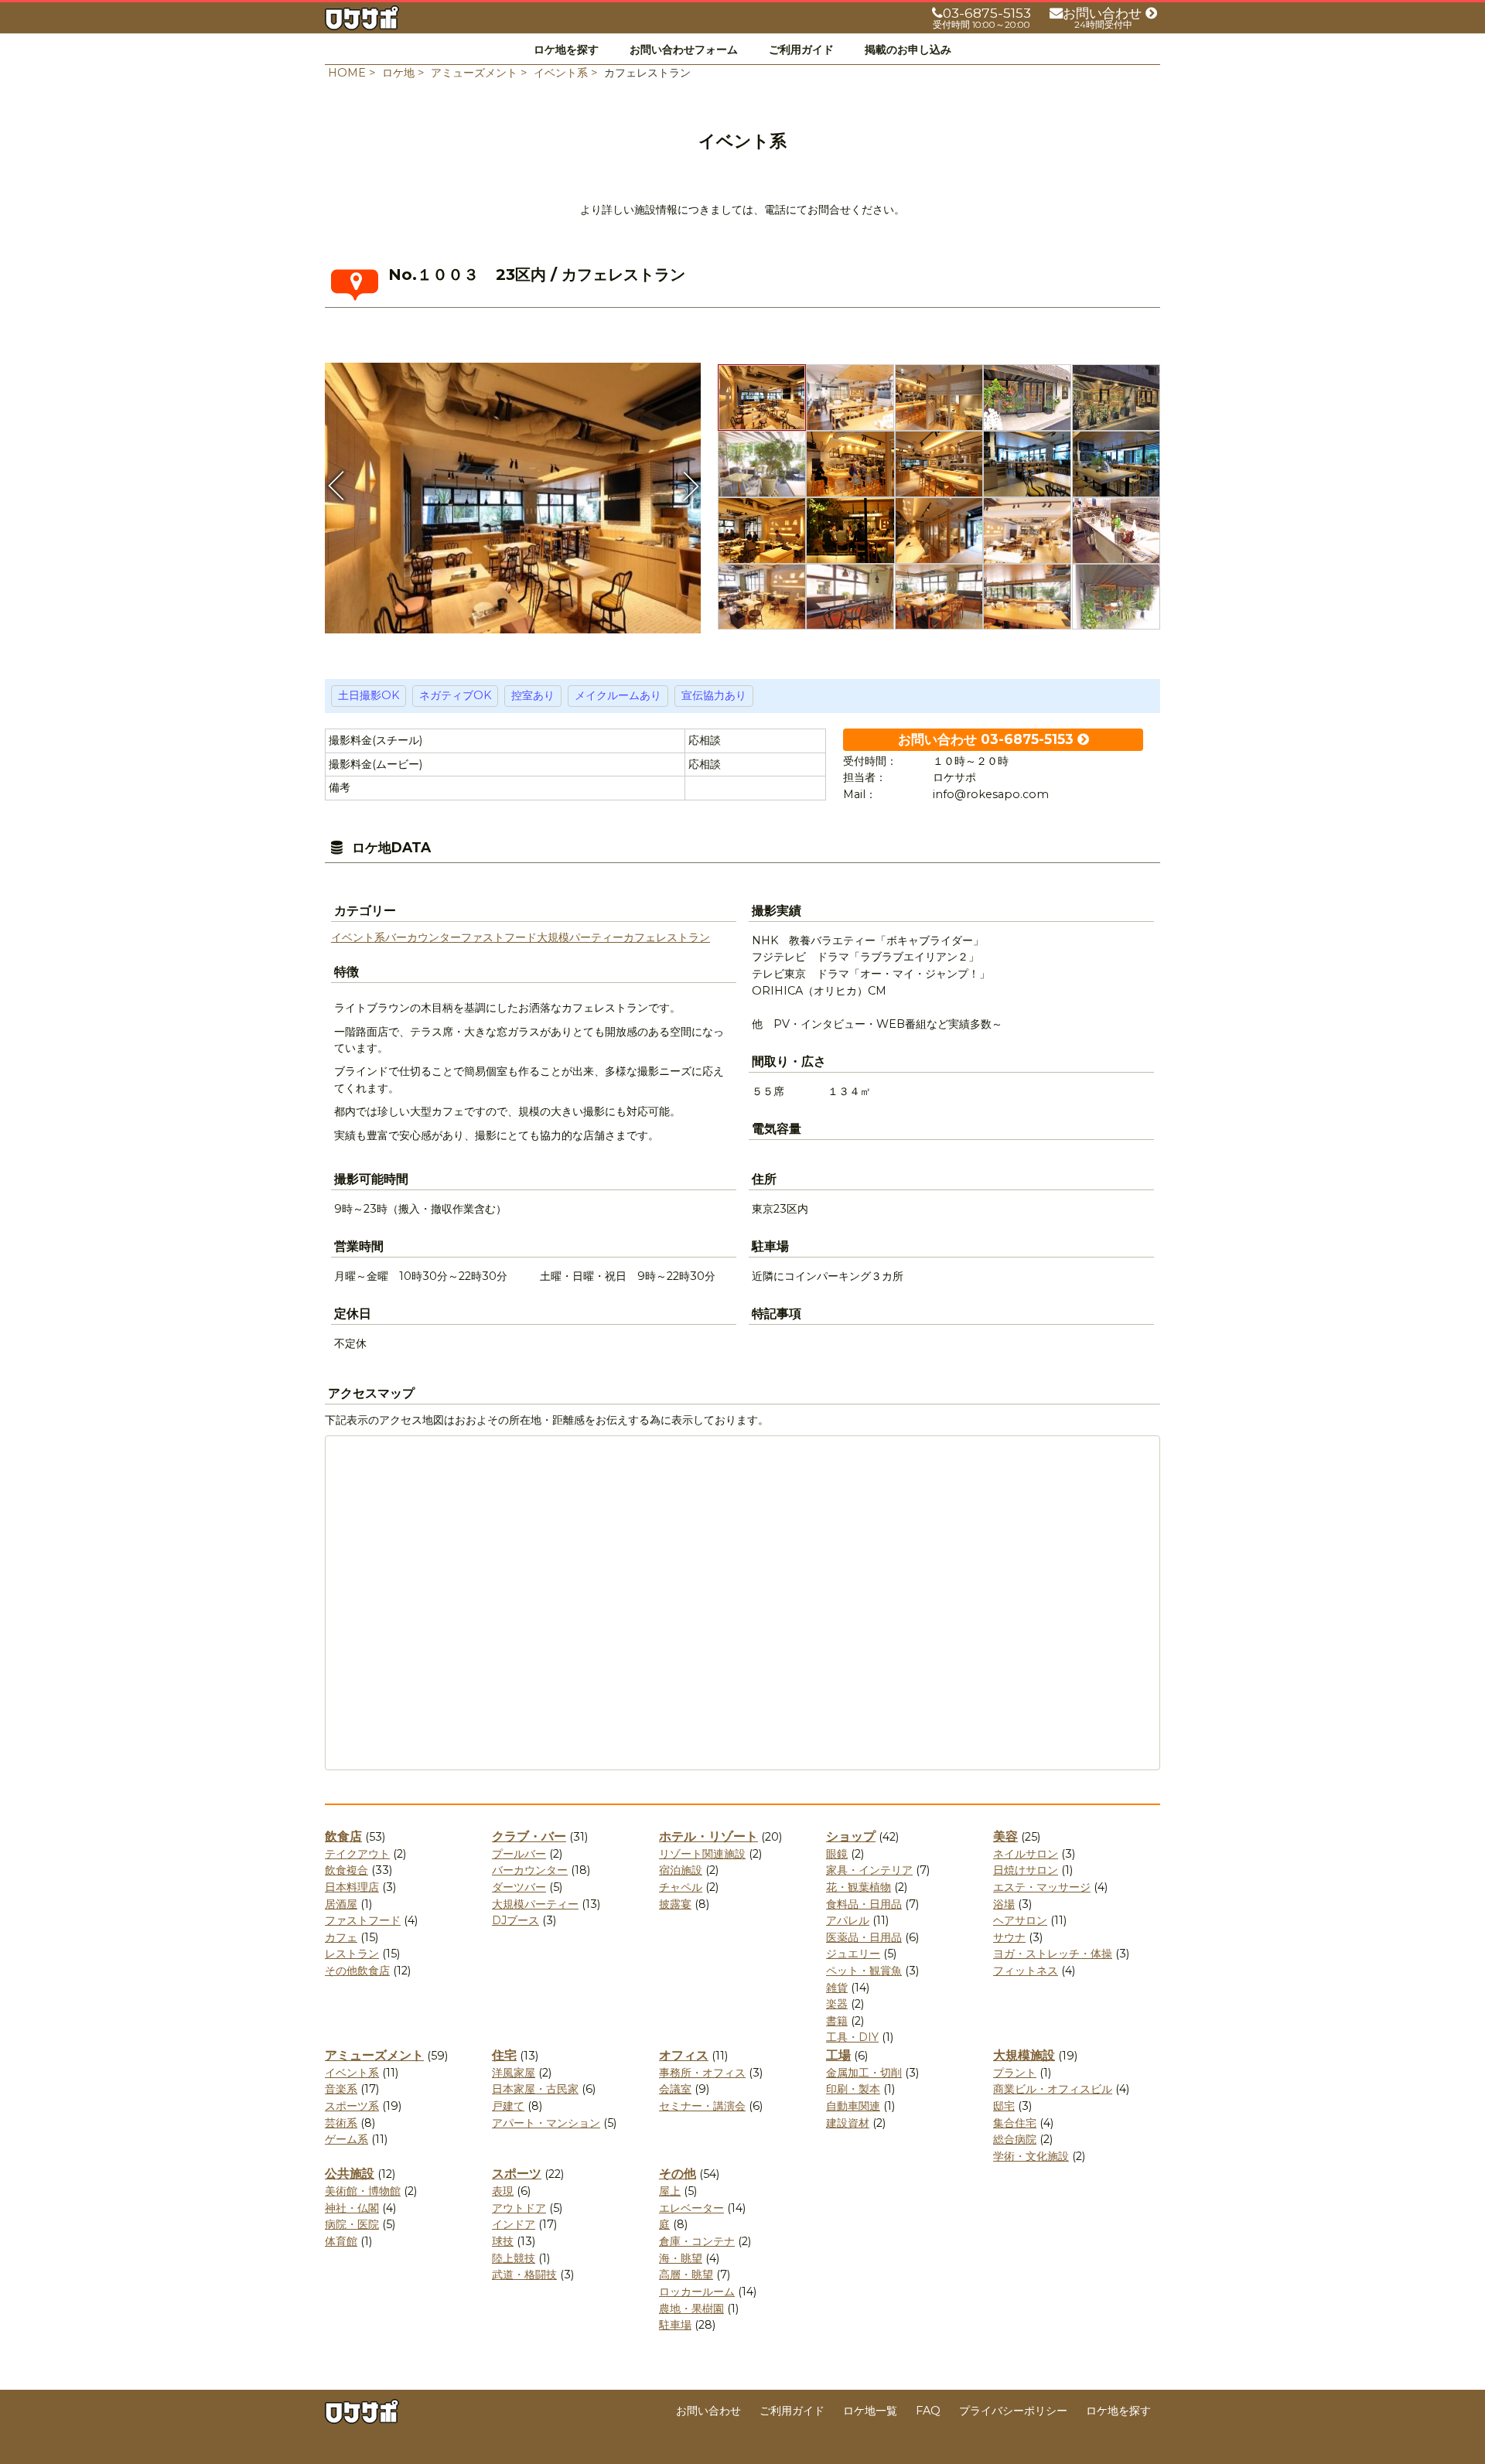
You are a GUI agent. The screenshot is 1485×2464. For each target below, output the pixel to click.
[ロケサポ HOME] (362, 21)
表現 (503, 2191)
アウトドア (519, 2208)
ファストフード (499, 937)
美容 (1005, 1836)
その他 (678, 2174)
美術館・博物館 (363, 2191)
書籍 (837, 2021)
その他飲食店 (357, 1971)
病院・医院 (352, 2224)
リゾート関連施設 (702, 1854)
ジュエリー (853, 1954)
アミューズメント (374, 2055)
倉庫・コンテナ (697, 2241)
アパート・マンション (546, 2123)
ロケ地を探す (566, 49)
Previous (336, 486)
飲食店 (343, 1836)
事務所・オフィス (702, 2073)
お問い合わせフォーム (684, 49)
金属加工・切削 (864, 2073)
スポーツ (517, 2174)
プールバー (519, 1854)
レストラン (683, 937)
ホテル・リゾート (708, 1836)
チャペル (681, 1887)
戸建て (508, 2106)
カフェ (640, 937)
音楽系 (341, 2089)
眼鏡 (837, 1854)
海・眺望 (681, 2258)
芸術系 (341, 2123)
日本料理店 (352, 1887)
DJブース (515, 1920)
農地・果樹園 (691, 2309)
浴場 (1004, 1904)
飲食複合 (346, 1870)
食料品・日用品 (864, 1904)
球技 (503, 2241)
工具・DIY (852, 2037)
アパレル (848, 1920)
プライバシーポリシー (1013, 2411)
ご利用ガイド (801, 49)
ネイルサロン (1026, 1854)
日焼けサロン (1026, 1870)
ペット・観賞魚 (864, 1971)
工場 (838, 2055)
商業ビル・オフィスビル (1053, 2089)
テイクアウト (357, 1854)
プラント (1015, 2073)
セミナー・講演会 (702, 2106)
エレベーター (691, 2208)
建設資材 (848, 2123)
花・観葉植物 (859, 1887)
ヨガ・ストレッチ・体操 (1053, 1954)
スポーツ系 (352, 2106)
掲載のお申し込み (908, 49)
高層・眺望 (686, 2275)
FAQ (928, 2411)
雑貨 (837, 1988)
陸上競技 (514, 2258)
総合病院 (1015, 2139)
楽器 (837, 2004)
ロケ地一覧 (870, 2411)
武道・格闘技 (524, 2275)
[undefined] (513, 493)
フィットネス (1026, 1971)
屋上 (670, 2191)
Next (689, 486)
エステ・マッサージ (1042, 1887)
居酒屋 (341, 1904)
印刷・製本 (853, 2089)
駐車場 (675, 2325)
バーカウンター (423, 937)
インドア (514, 2224)
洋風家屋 (514, 2073)
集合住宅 (1015, 2123)
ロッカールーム (697, 2292)
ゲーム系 (346, 2139)
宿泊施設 (681, 1870)
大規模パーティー (580, 937)
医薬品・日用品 (864, 1937)
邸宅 (1004, 2106)
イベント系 (358, 937)
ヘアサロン (1020, 1920)
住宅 (504, 2055)
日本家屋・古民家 (535, 2089)
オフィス (684, 2055)
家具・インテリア (869, 1870)
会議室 (675, 2089)
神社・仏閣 (352, 2208)
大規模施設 (1024, 2055)
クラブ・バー (529, 1836)
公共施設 (350, 2174)
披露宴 (675, 1904)
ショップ (851, 1836)
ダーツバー (519, 1887)
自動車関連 (853, 2106)
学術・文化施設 (1031, 2156)
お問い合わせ (708, 2411)
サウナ (1009, 1937)
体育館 (341, 2241)
